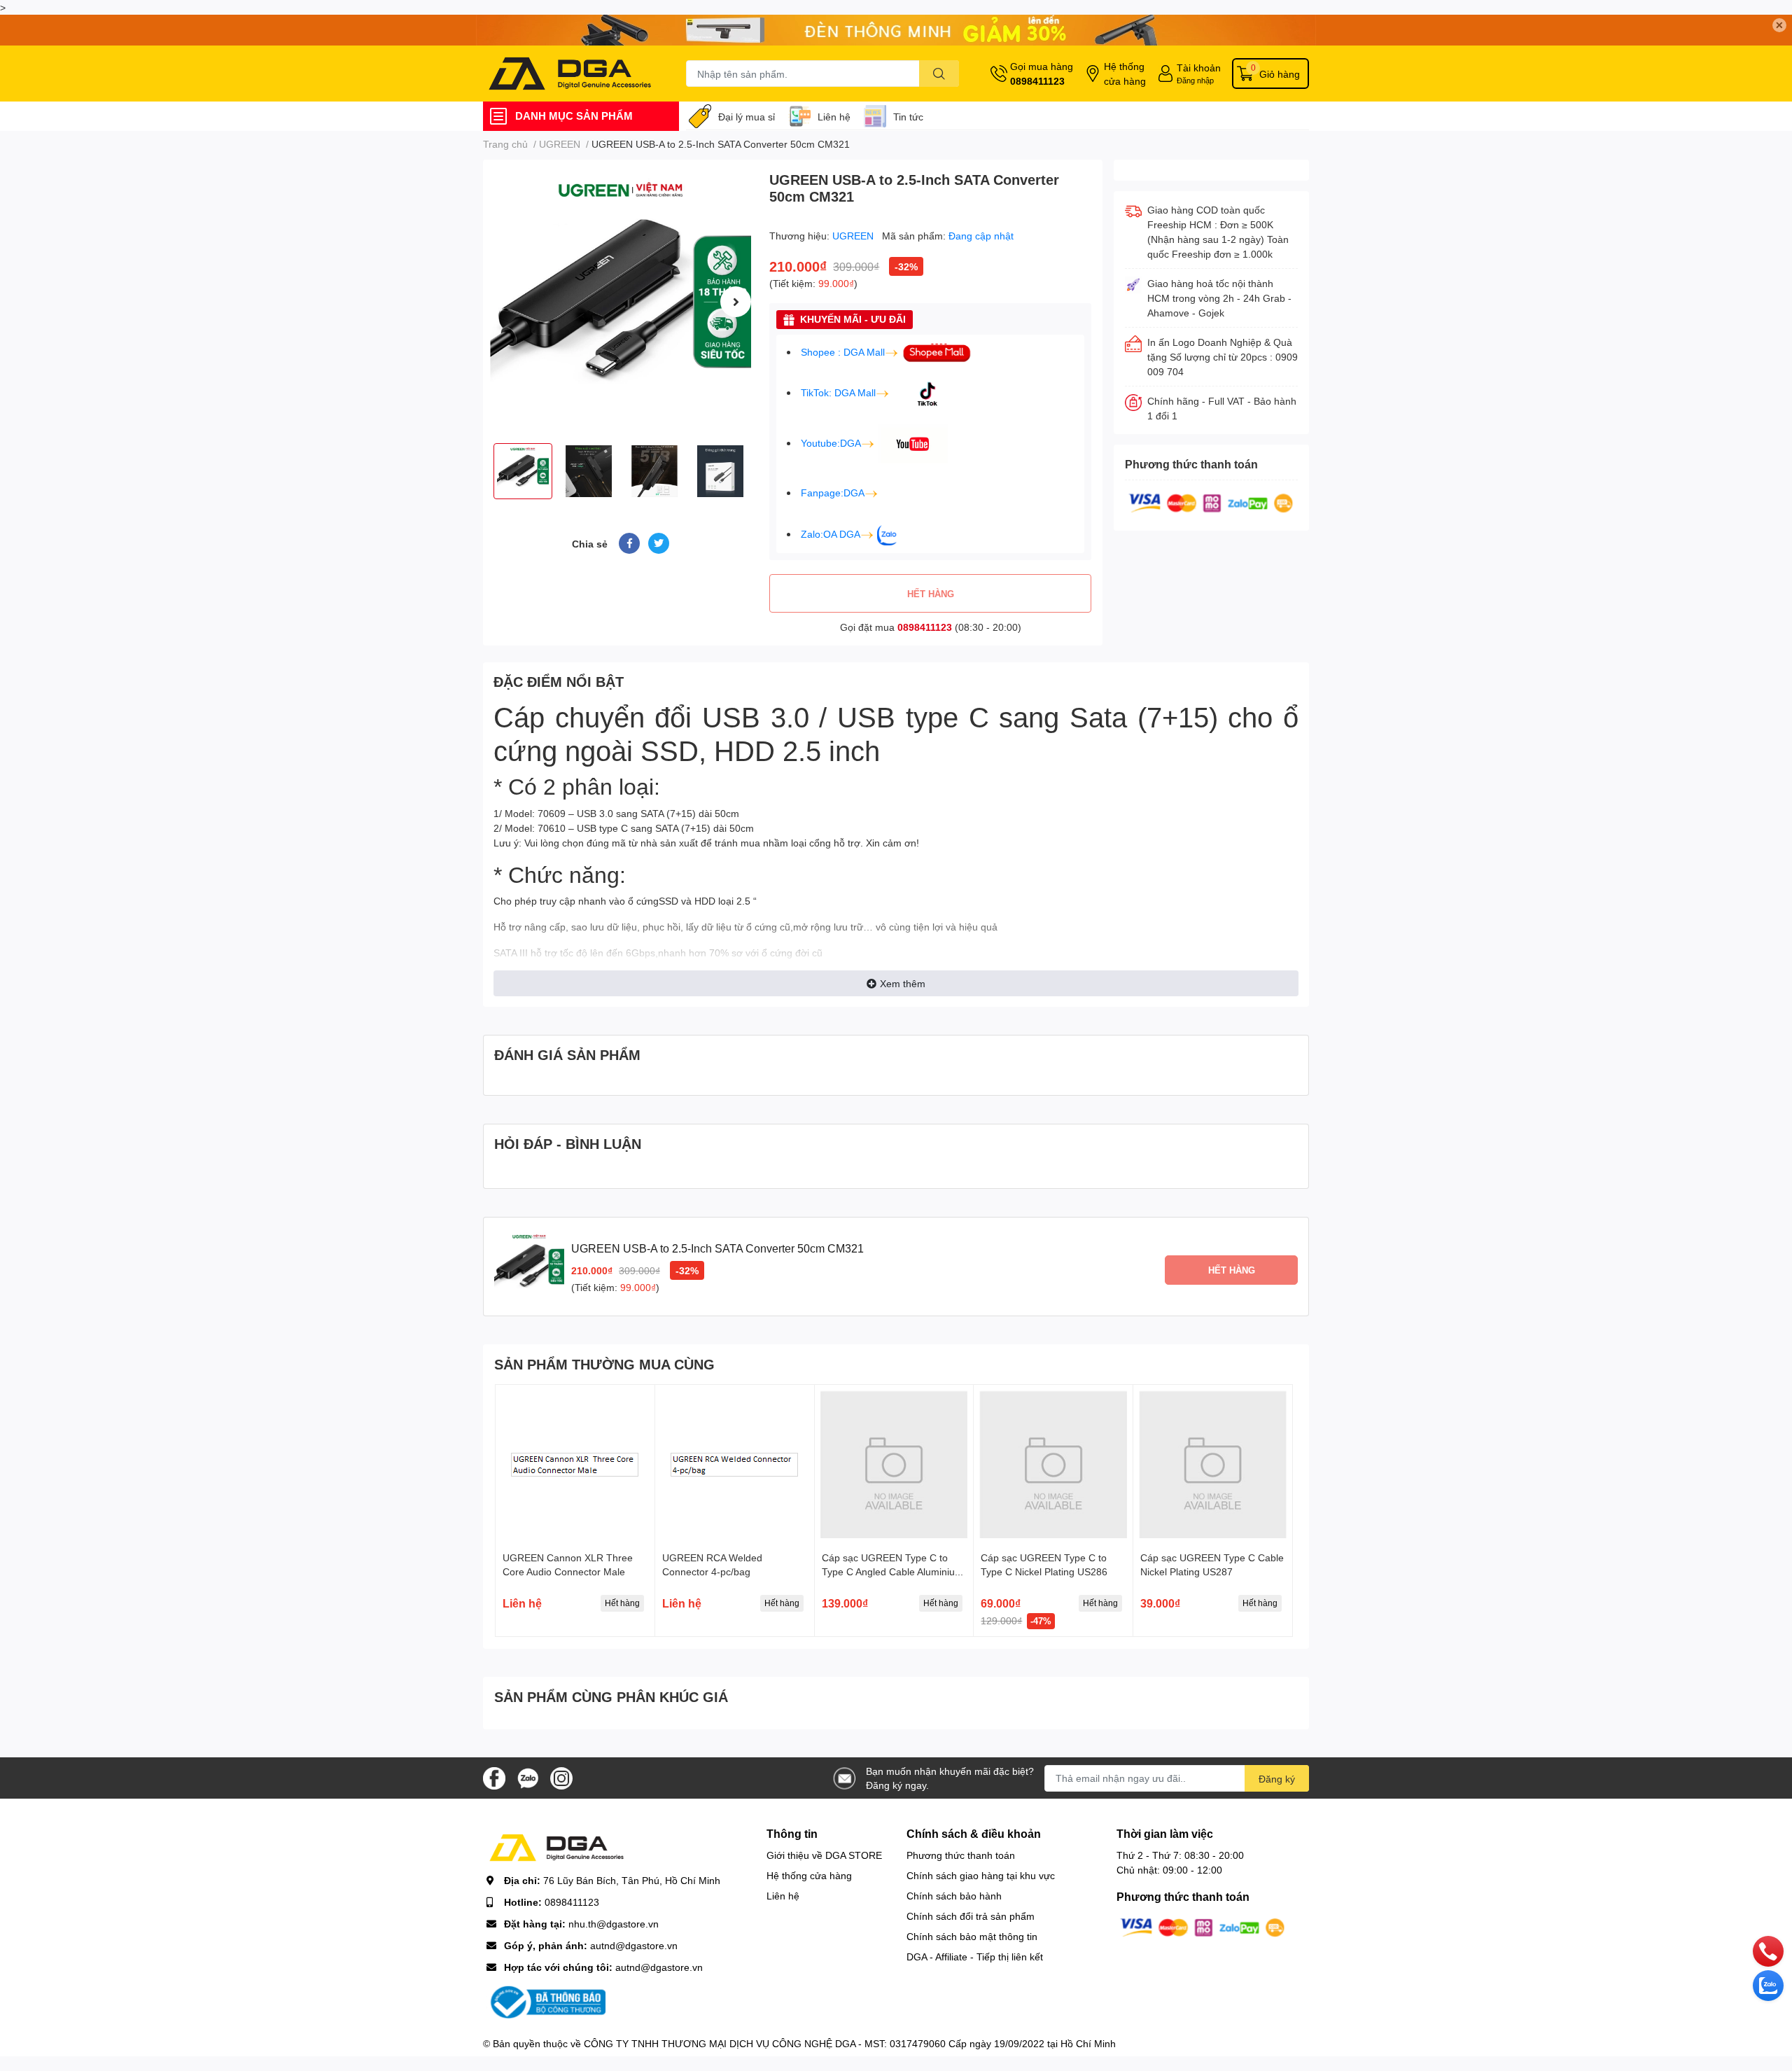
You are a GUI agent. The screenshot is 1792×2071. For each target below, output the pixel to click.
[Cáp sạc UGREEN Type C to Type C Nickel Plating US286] (1053, 1464)
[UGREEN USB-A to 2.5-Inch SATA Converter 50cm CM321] (621, 301)
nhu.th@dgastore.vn (614, 1924)
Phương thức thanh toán (961, 1855)
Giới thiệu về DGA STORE (824, 1855)
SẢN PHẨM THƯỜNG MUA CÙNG (604, 1364)
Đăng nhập (1195, 80)
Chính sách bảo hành (954, 1896)
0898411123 (1037, 81)
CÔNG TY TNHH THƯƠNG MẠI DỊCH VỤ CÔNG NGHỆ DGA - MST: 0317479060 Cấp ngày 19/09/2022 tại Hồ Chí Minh (850, 2043)
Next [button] (736, 302)
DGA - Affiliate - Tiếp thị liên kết (975, 1957)
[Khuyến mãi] (896, 30)
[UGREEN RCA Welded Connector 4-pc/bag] (735, 1464)
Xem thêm (903, 983)
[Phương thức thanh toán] (1211, 502)
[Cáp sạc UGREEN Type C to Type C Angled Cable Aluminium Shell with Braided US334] (894, 1464)
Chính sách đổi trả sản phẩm (971, 1916)
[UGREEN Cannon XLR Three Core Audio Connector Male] (575, 1464)
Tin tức (908, 117)
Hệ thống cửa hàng (1125, 74)
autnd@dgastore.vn (634, 1945)
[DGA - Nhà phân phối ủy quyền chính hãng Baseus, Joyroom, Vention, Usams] (570, 74)
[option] (621, 301)
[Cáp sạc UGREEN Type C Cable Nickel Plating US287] (1213, 1464)
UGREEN (854, 236)
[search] (939, 74)
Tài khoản (1199, 68)
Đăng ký (1277, 1779)
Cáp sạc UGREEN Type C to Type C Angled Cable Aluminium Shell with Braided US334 (892, 1571)
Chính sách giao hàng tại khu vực (981, 1875)
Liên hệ (834, 117)
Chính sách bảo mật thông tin (972, 1936)
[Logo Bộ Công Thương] (546, 2001)
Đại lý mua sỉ (747, 117)
